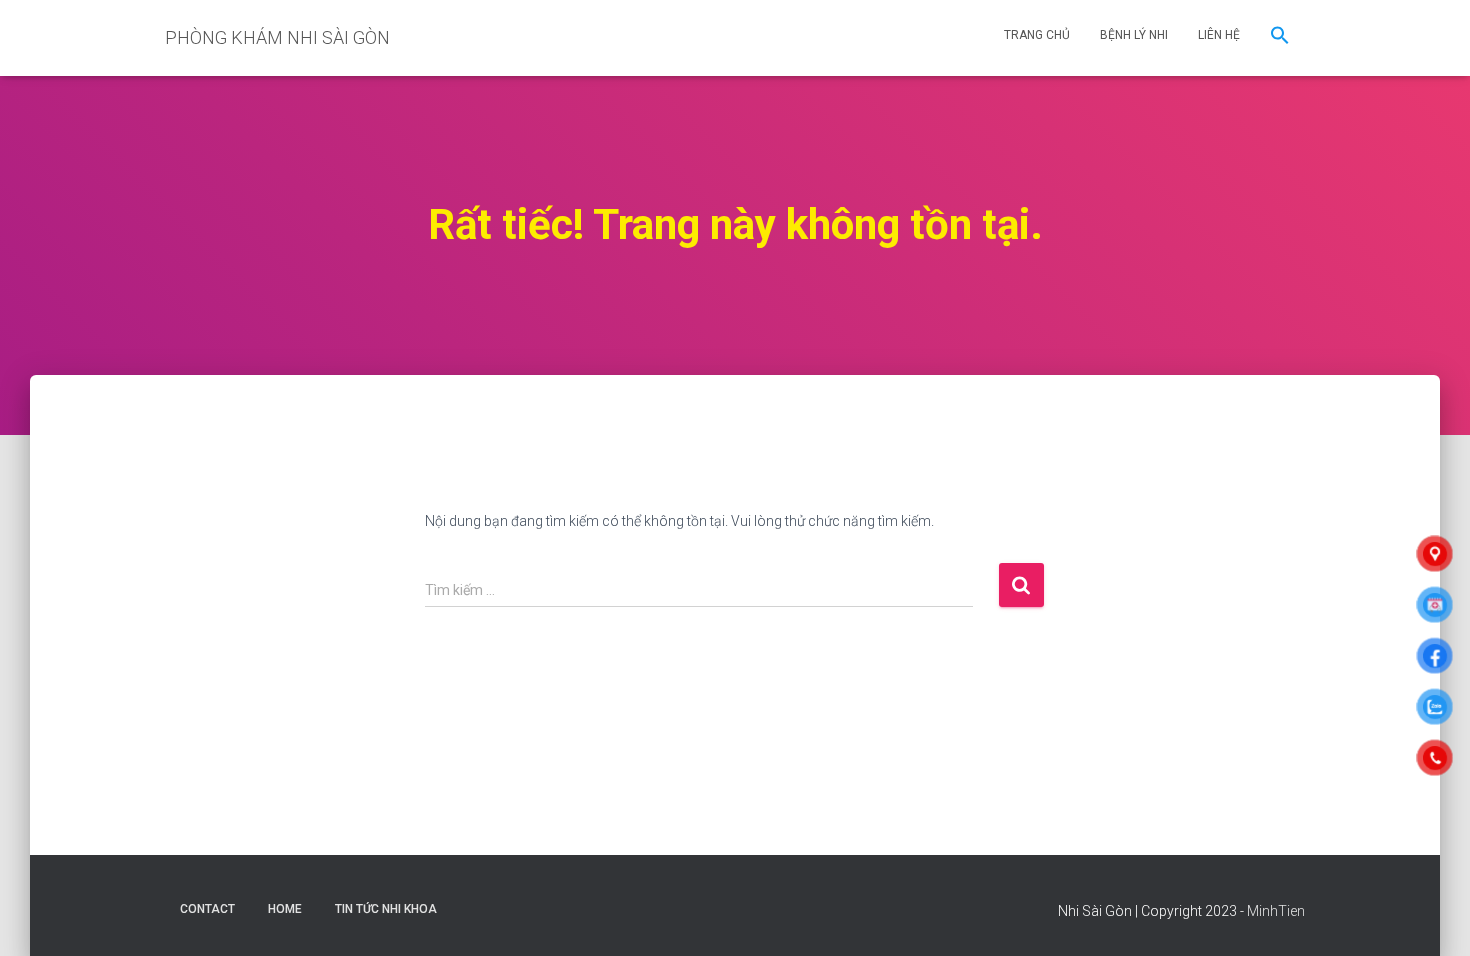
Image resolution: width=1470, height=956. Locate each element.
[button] (1280, 38)
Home (285, 909)
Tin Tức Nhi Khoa (386, 909)
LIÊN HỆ (1219, 35)
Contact (207, 909)
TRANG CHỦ (1037, 35)
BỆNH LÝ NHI (1134, 35)
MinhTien (1276, 911)
